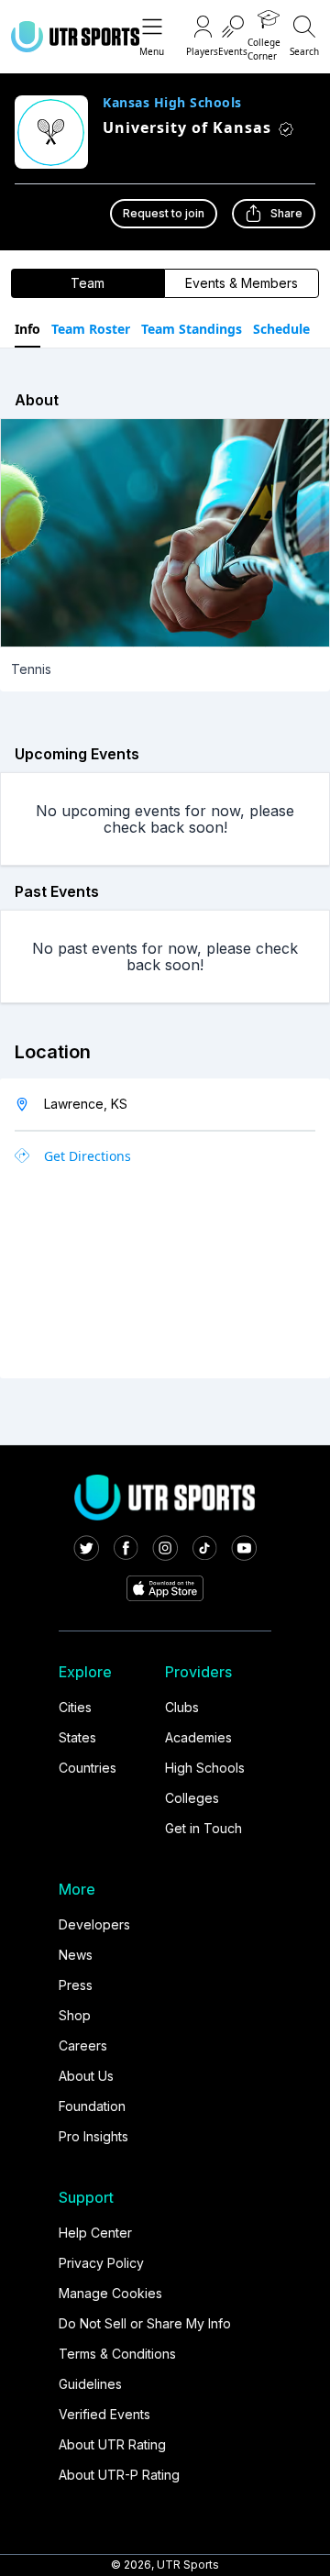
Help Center (95, 2233)
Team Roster (91, 329)
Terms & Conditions (117, 2354)
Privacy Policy (101, 2263)
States (77, 1737)
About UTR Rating (112, 2444)
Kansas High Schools (172, 103)
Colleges (192, 1798)
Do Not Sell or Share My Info (145, 2323)
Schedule (281, 329)
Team (88, 283)
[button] (152, 37)
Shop (75, 2015)
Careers (83, 2045)
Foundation (92, 2106)
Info (27, 329)
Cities (75, 1707)
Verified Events (104, 2414)
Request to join (164, 213)
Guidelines (90, 2384)
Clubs (182, 1707)
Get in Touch (203, 1828)
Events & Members (242, 283)
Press (76, 1985)
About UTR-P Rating (119, 2475)
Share (286, 213)
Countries (88, 1768)
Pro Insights (93, 2136)
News (76, 1955)
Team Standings (192, 329)
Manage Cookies (110, 2293)
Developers (94, 1924)
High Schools (205, 1768)
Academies (198, 1737)
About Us (86, 2076)
